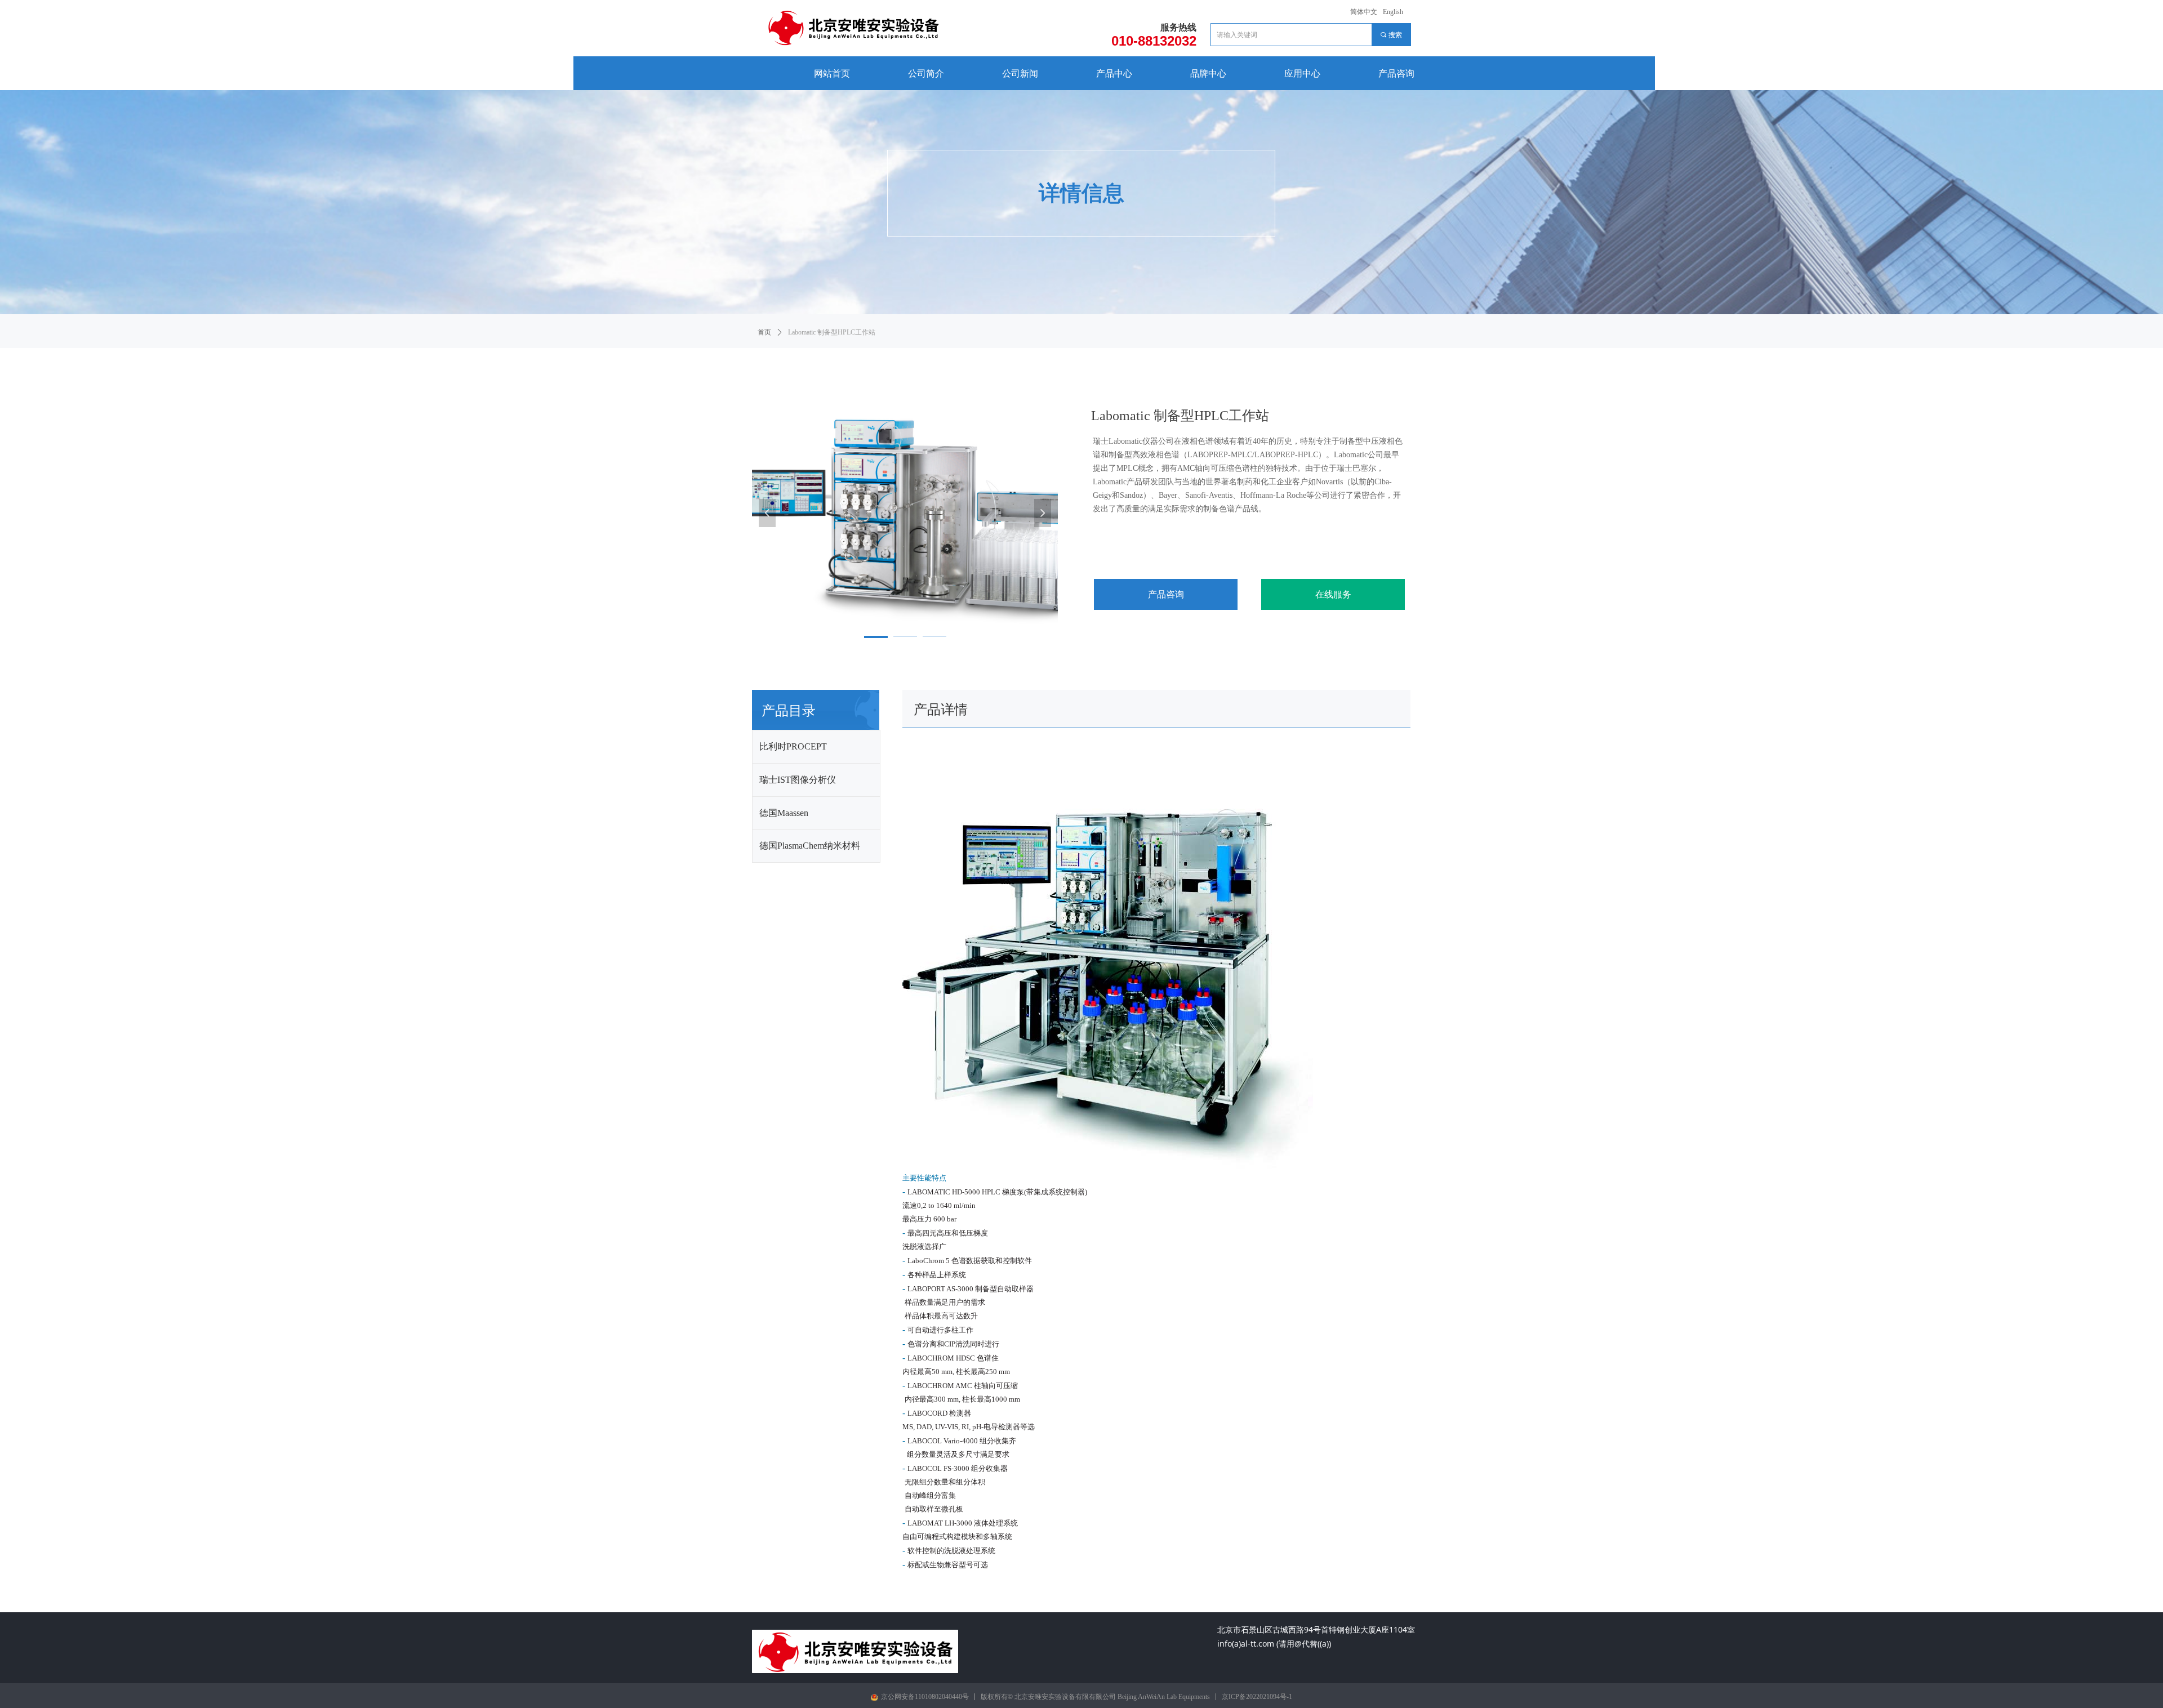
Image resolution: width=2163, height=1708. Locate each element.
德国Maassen (784, 813)
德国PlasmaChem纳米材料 (810, 846)
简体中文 (1364, 12)
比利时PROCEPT (793, 746)
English (1393, 12)
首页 (764, 332)
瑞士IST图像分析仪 (798, 780)
